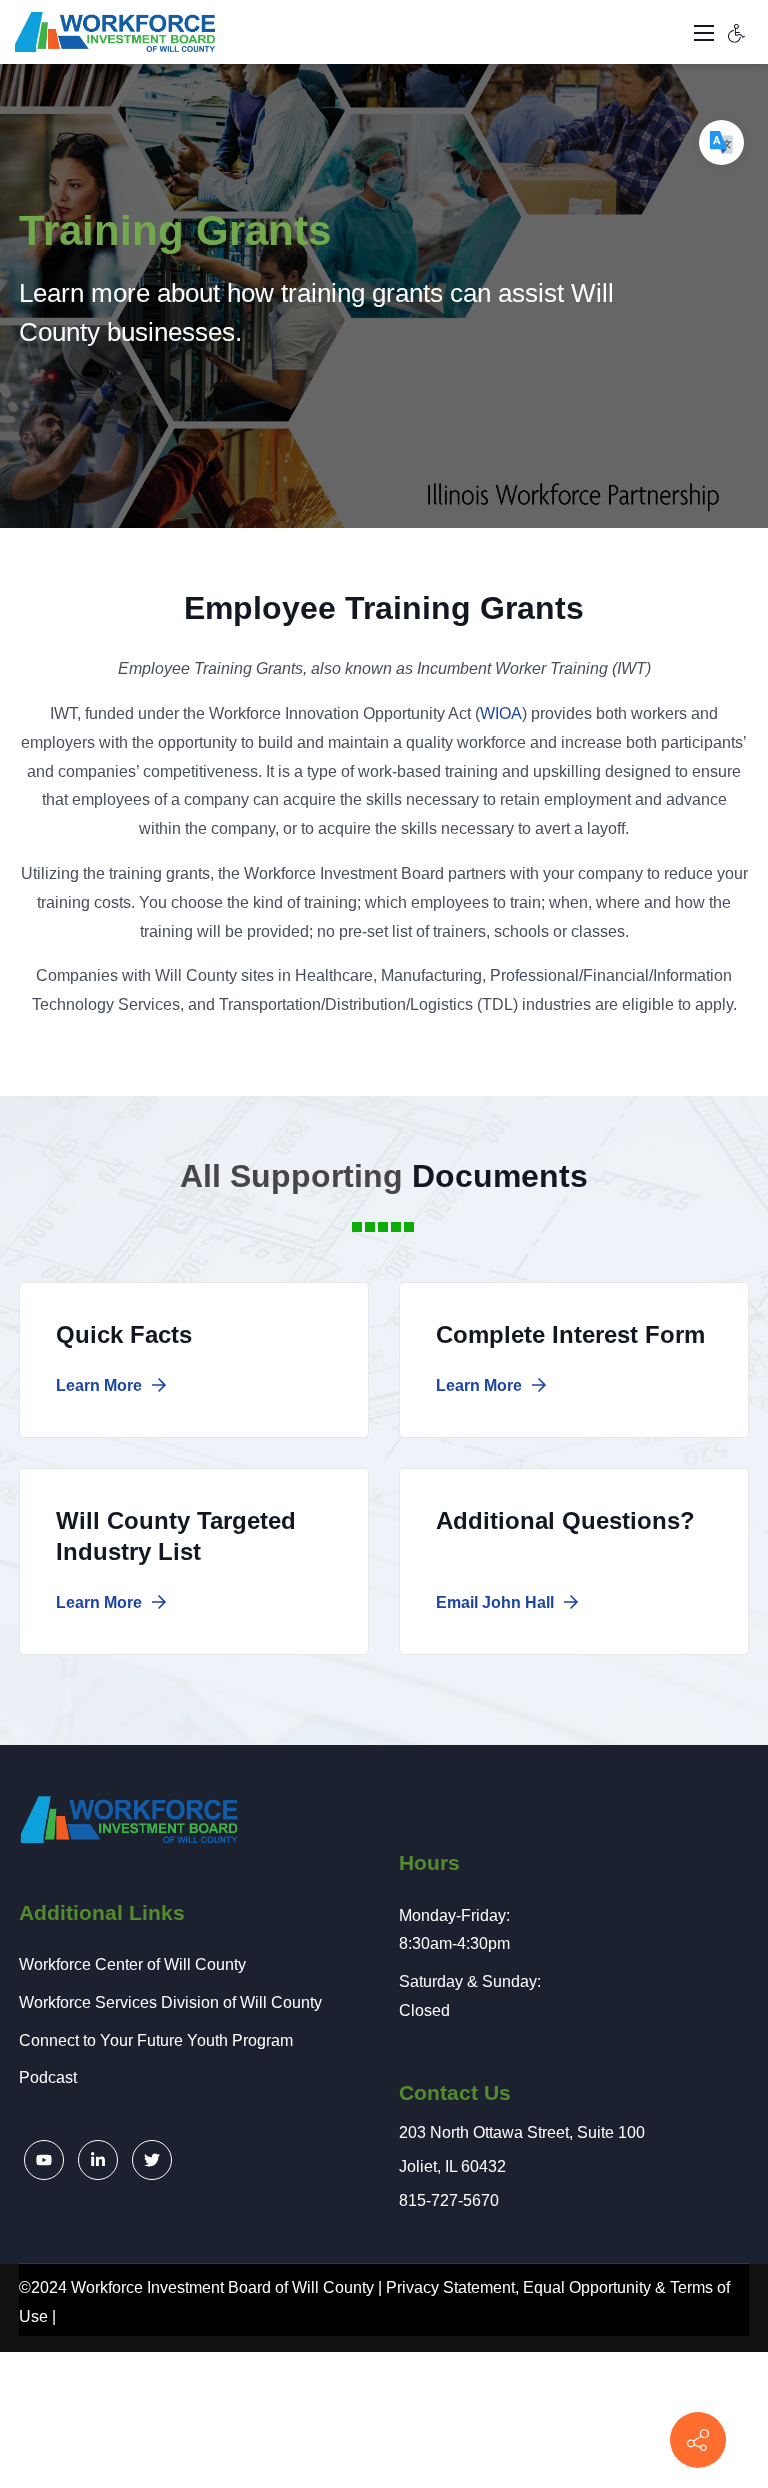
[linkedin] (98, 2160)
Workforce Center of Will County (132, 1964)
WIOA (501, 713)
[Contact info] (698, 2440)
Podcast (48, 2077)
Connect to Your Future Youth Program (156, 2040)
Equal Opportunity (587, 2287)
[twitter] (152, 2160)
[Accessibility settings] (737, 32)
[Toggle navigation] (704, 32)
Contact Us (455, 2092)
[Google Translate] (721, 142)
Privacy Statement (450, 2287)
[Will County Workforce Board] (115, 31)
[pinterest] (44, 2160)
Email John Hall (497, 1602)
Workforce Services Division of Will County (170, 2002)
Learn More (101, 1385)
